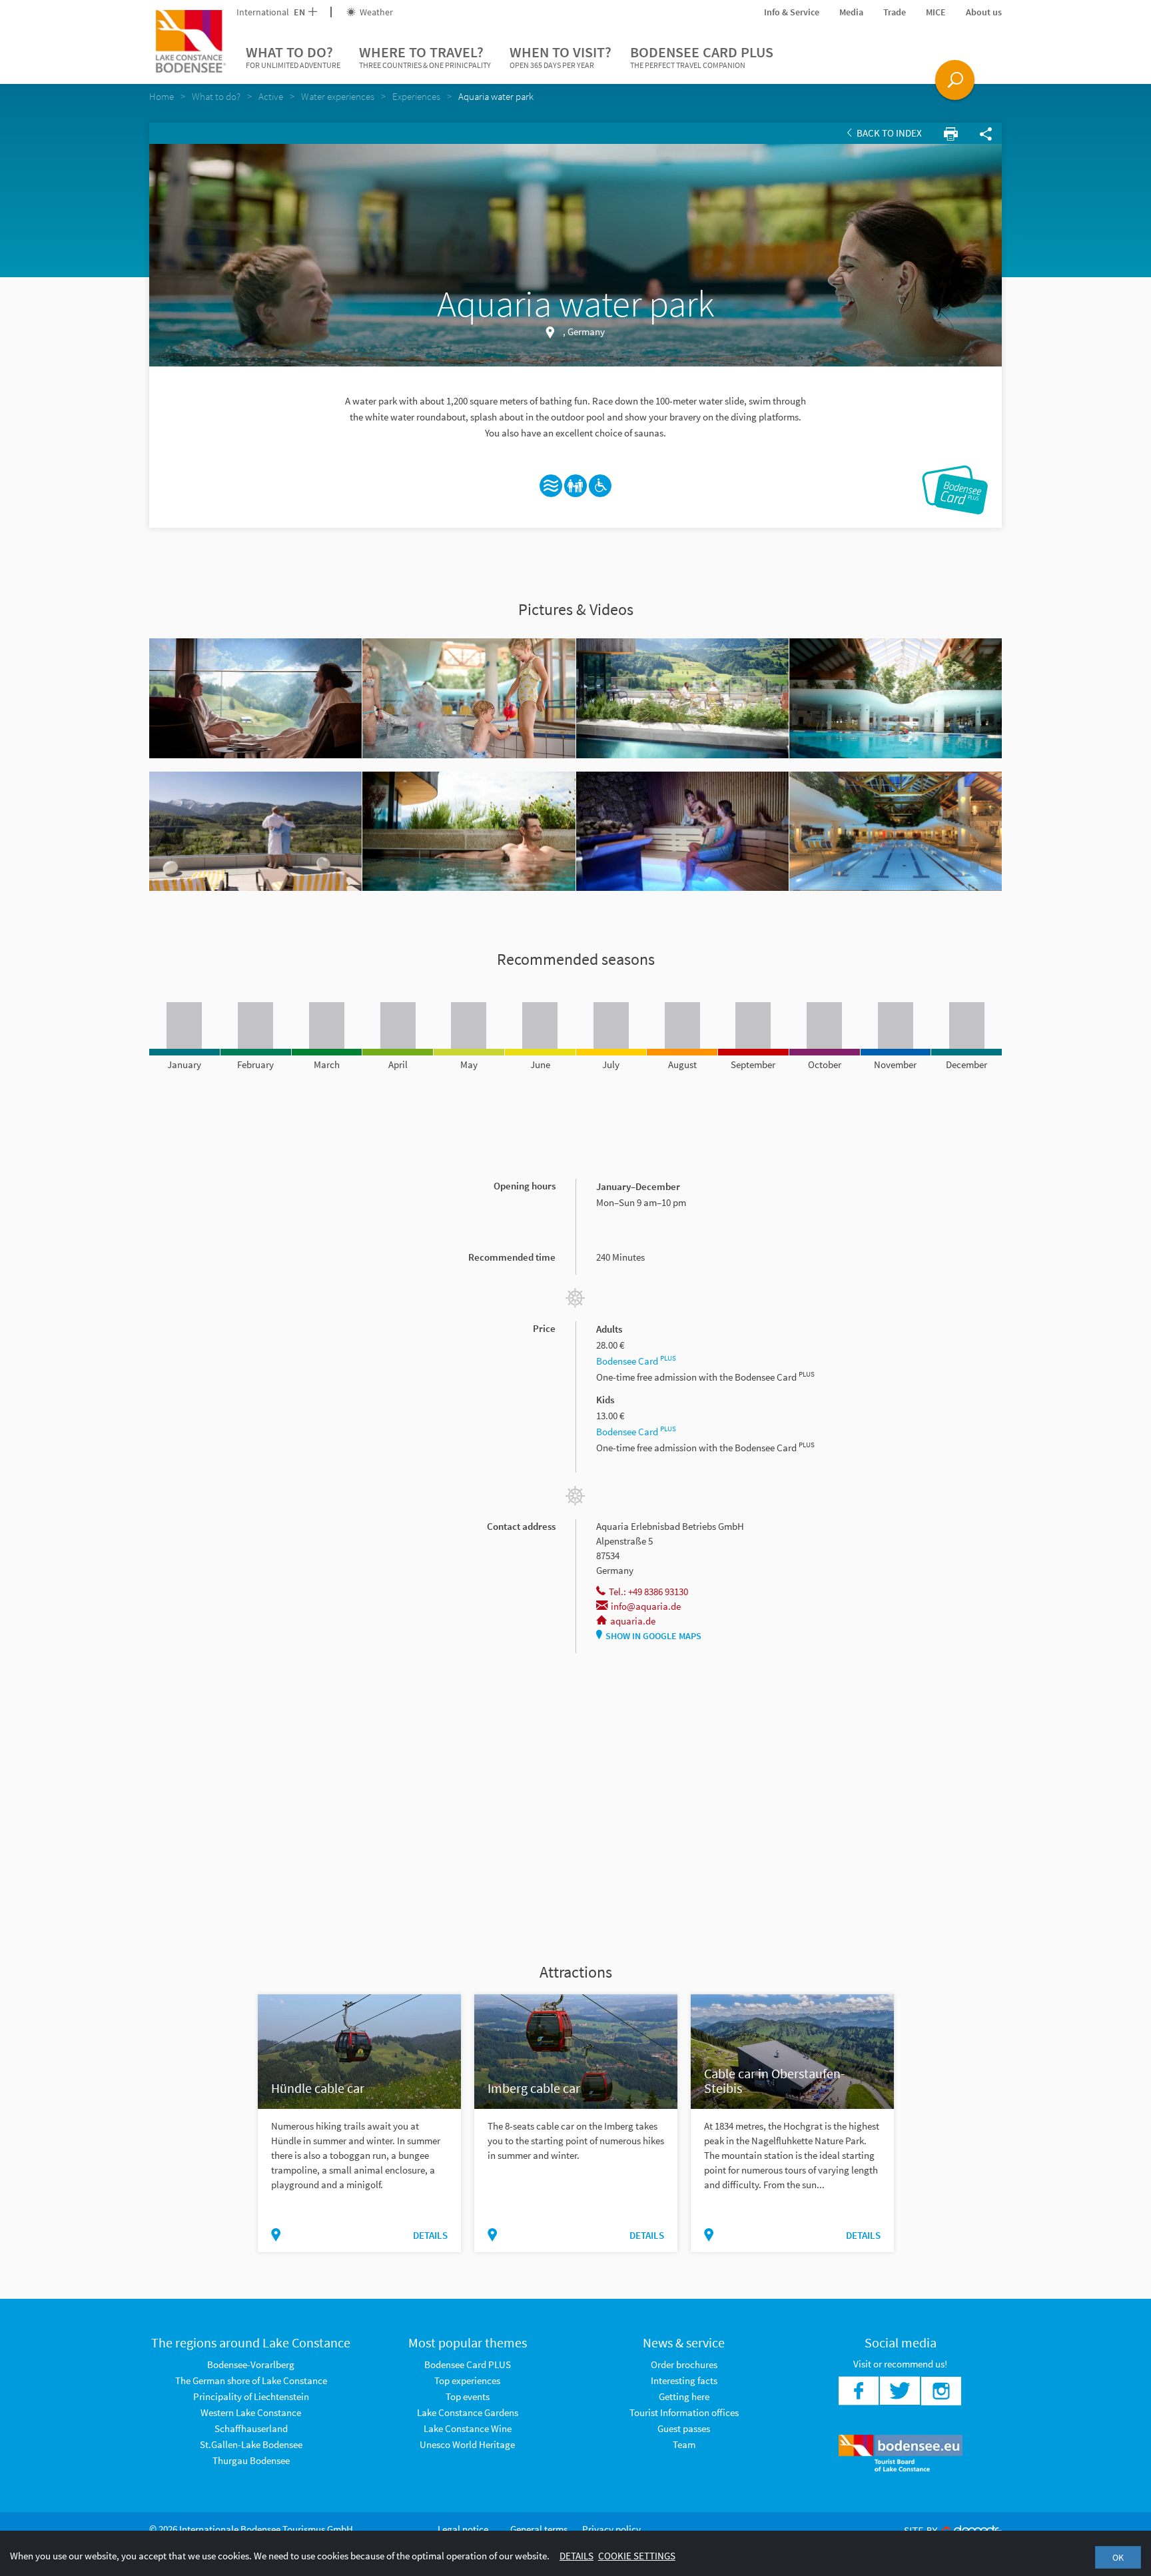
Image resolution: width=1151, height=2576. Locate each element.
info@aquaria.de (646, 1606)
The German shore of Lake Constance (251, 2380)
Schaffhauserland (251, 2428)
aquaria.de (633, 1621)
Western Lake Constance (251, 2412)
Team (684, 2444)
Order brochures (684, 2364)
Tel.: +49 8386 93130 (648, 1592)
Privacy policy (611, 2529)
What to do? (293, 56)
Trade (895, 12)
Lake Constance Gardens (468, 2412)
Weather (375, 12)
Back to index (888, 133)
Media (851, 12)
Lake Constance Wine (468, 2428)
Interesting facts (684, 2380)
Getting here (684, 2396)
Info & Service (792, 12)
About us (984, 12)
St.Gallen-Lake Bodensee (251, 2444)
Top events (468, 2396)
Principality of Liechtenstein (251, 2396)
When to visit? (561, 56)
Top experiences (467, 2380)
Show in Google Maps (653, 1636)
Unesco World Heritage (467, 2444)
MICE (936, 12)
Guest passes (684, 2428)
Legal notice (463, 2529)
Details (430, 2235)
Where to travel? (425, 56)
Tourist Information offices (684, 2412)
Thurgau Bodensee (251, 2460)
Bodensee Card (636, 1361)
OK (1118, 2557)
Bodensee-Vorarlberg (251, 2364)
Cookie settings (637, 2556)
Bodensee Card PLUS (702, 56)
